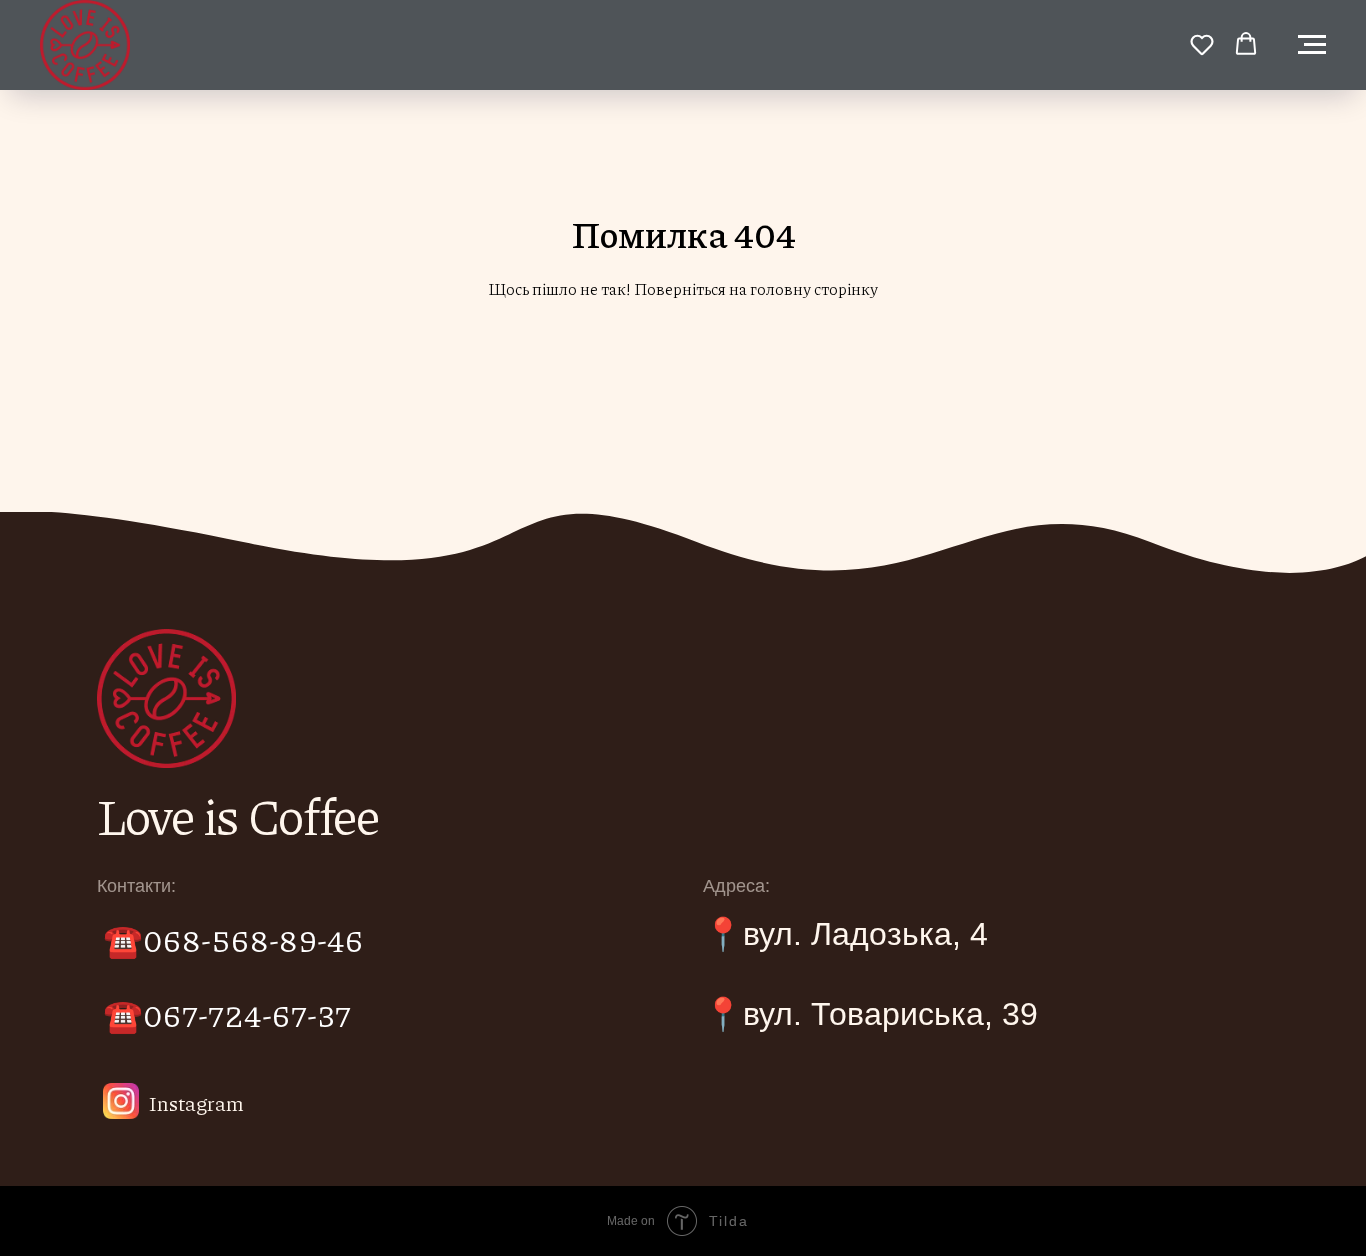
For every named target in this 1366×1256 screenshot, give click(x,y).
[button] (1202, 44)
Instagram (196, 1103)
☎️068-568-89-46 (233, 939)
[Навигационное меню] (1312, 45)
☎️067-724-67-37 (227, 1014)
